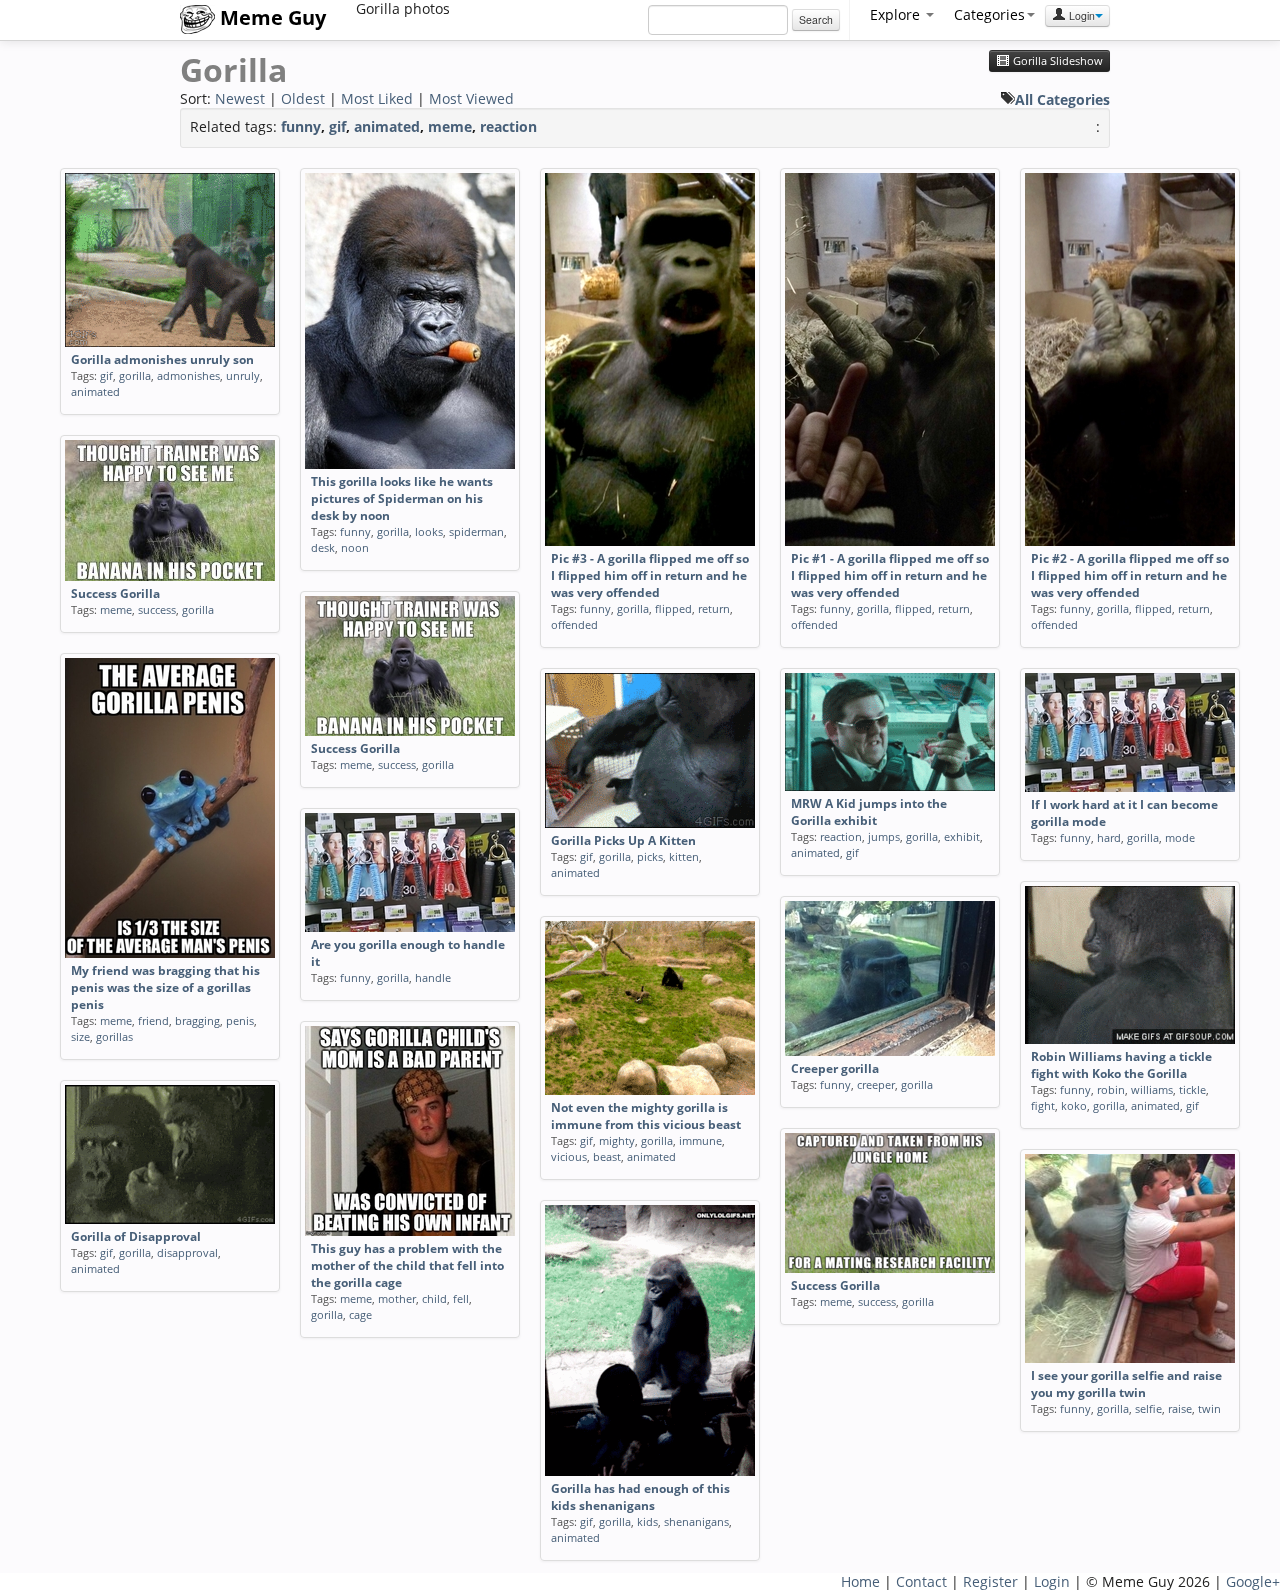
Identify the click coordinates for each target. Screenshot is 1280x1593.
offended (574, 624)
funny (301, 126)
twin (1209, 1408)
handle (433, 977)
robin (1111, 1089)
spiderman (476, 531)
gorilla (135, 375)
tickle (1192, 1089)
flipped (673, 608)
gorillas (114, 1036)
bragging (197, 1020)
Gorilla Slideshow (1056, 61)
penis (240, 1020)
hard (1109, 837)
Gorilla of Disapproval (136, 1236)
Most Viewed (471, 98)
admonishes (188, 375)
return (714, 608)
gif (337, 126)
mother (397, 1298)
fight (1043, 1105)
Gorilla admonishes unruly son (162, 359)
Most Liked (377, 98)
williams (1152, 1089)
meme (450, 126)
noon (355, 547)
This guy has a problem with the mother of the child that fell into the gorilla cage (407, 1265)
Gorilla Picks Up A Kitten (623, 840)
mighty (617, 1140)
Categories (989, 14)
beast (607, 1156)
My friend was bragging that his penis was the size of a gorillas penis (165, 987)
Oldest (303, 98)
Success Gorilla (115, 593)
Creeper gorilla (835, 1068)
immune (700, 1140)
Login (1080, 15)
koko (1074, 1105)
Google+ (1253, 1581)
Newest (240, 98)
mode (1180, 837)
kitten (684, 856)
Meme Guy (270, 17)
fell (461, 1298)
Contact (921, 1581)
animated (387, 126)
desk (323, 547)
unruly (243, 375)
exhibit (962, 836)
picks (650, 856)
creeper (876, 1084)
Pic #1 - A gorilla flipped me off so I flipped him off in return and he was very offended (890, 575)
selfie (1148, 1408)
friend (153, 1020)
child (434, 1298)
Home (860, 1581)
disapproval (187, 1252)
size (80, 1036)
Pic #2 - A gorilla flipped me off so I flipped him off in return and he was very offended (1130, 575)
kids (647, 1521)
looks (429, 531)
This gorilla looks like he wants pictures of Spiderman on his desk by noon (402, 498)
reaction (508, 126)
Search (816, 19)
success (157, 609)
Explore (897, 14)
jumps (884, 836)
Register (990, 1581)
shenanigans (696, 1521)
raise (1180, 1408)
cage (360, 1314)
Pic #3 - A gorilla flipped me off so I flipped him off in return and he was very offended (650, 575)
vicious (569, 1156)
